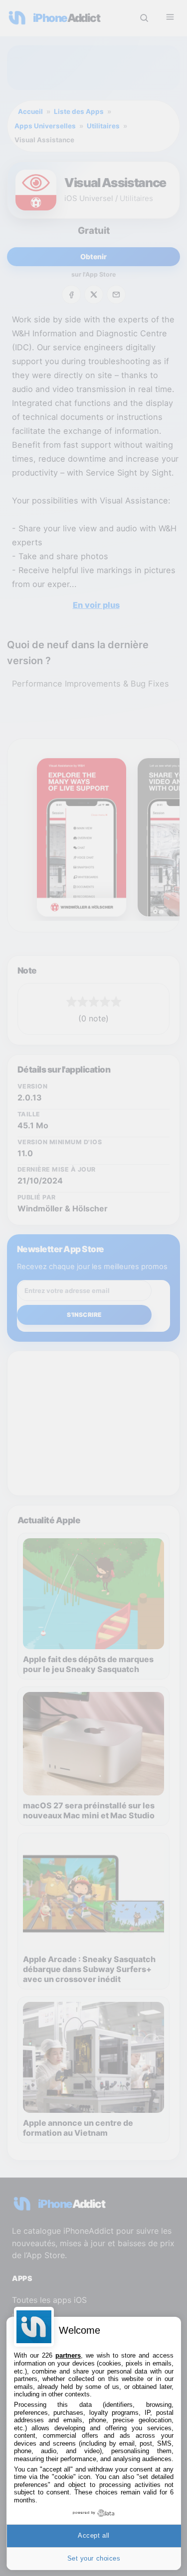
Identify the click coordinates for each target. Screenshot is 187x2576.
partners (68, 2355)
